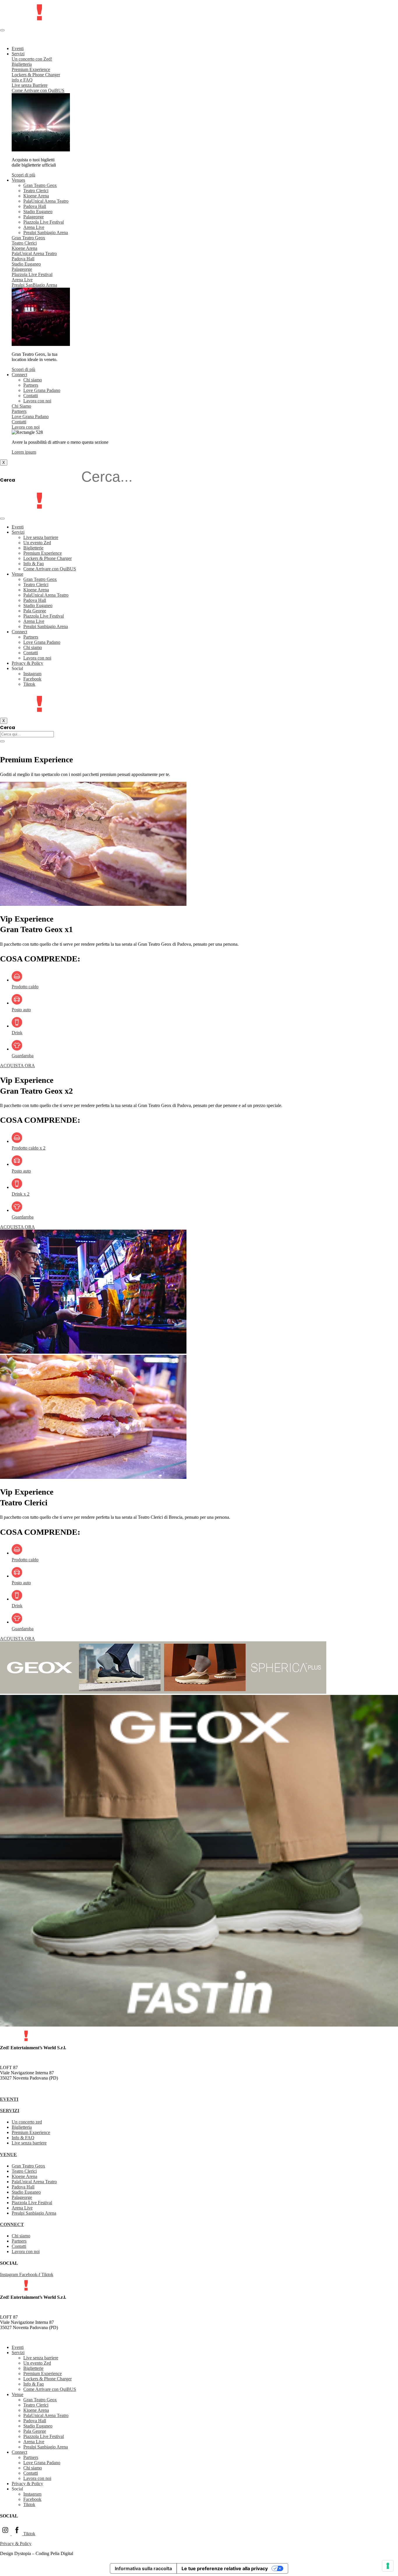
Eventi (18, 48)
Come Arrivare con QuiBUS (50, 569)
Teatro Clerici (36, 191)
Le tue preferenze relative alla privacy (225, 2568)
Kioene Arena (36, 196)
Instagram (32, 674)
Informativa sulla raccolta (143, 2568)
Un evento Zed (37, 543)
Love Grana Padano (42, 390)
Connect (19, 375)
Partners (31, 385)
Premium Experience (43, 553)
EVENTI (9, 2099)
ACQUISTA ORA (17, 1066)
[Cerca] (2, 741)
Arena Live (34, 227)
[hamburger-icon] (2, 30)
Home (6, 745)
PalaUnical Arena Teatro (46, 201)
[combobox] (27, 734)
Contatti (31, 396)
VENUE (8, 2155)
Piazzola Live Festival (44, 222)
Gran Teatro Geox (40, 185)
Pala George (35, 611)
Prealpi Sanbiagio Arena (46, 233)
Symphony (28, 41)
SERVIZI (10, 2111)
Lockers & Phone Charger (47, 558)
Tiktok (29, 684)
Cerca (8, 480)
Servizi (18, 54)
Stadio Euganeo (38, 212)
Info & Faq (34, 564)
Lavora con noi (37, 401)
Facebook (32, 679)
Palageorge (34, 217)
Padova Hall (35, 206)
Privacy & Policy (27, 663)
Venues (18, 180)
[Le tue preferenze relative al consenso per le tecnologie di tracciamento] (388, 2566)
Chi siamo (33, 380)
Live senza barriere (41, 537)
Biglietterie (33, 548)
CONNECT (12, 2224)
